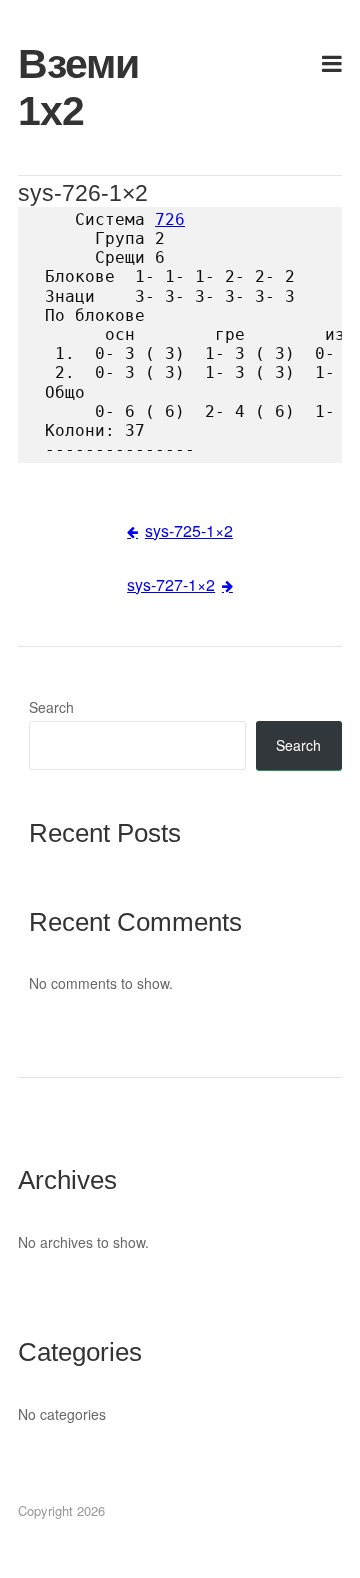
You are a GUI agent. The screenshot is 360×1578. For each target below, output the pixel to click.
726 (170, 219)
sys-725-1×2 (189, 530)
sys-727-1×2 (171, 584)
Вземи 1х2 (69, 87)
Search (51, 707)
